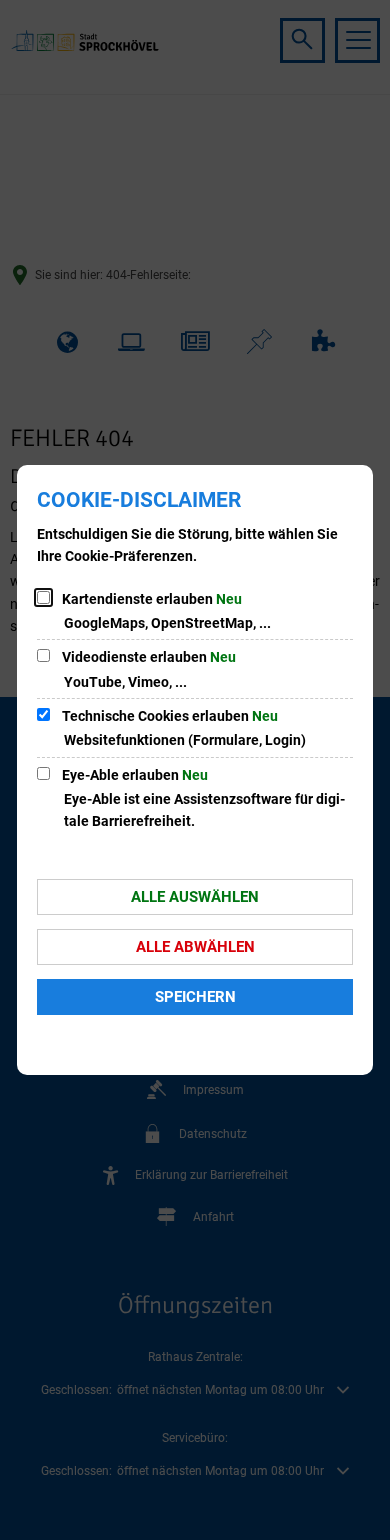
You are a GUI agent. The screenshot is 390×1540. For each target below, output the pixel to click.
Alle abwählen (195, 947)
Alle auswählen (195, 897)
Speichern (195, 997)
